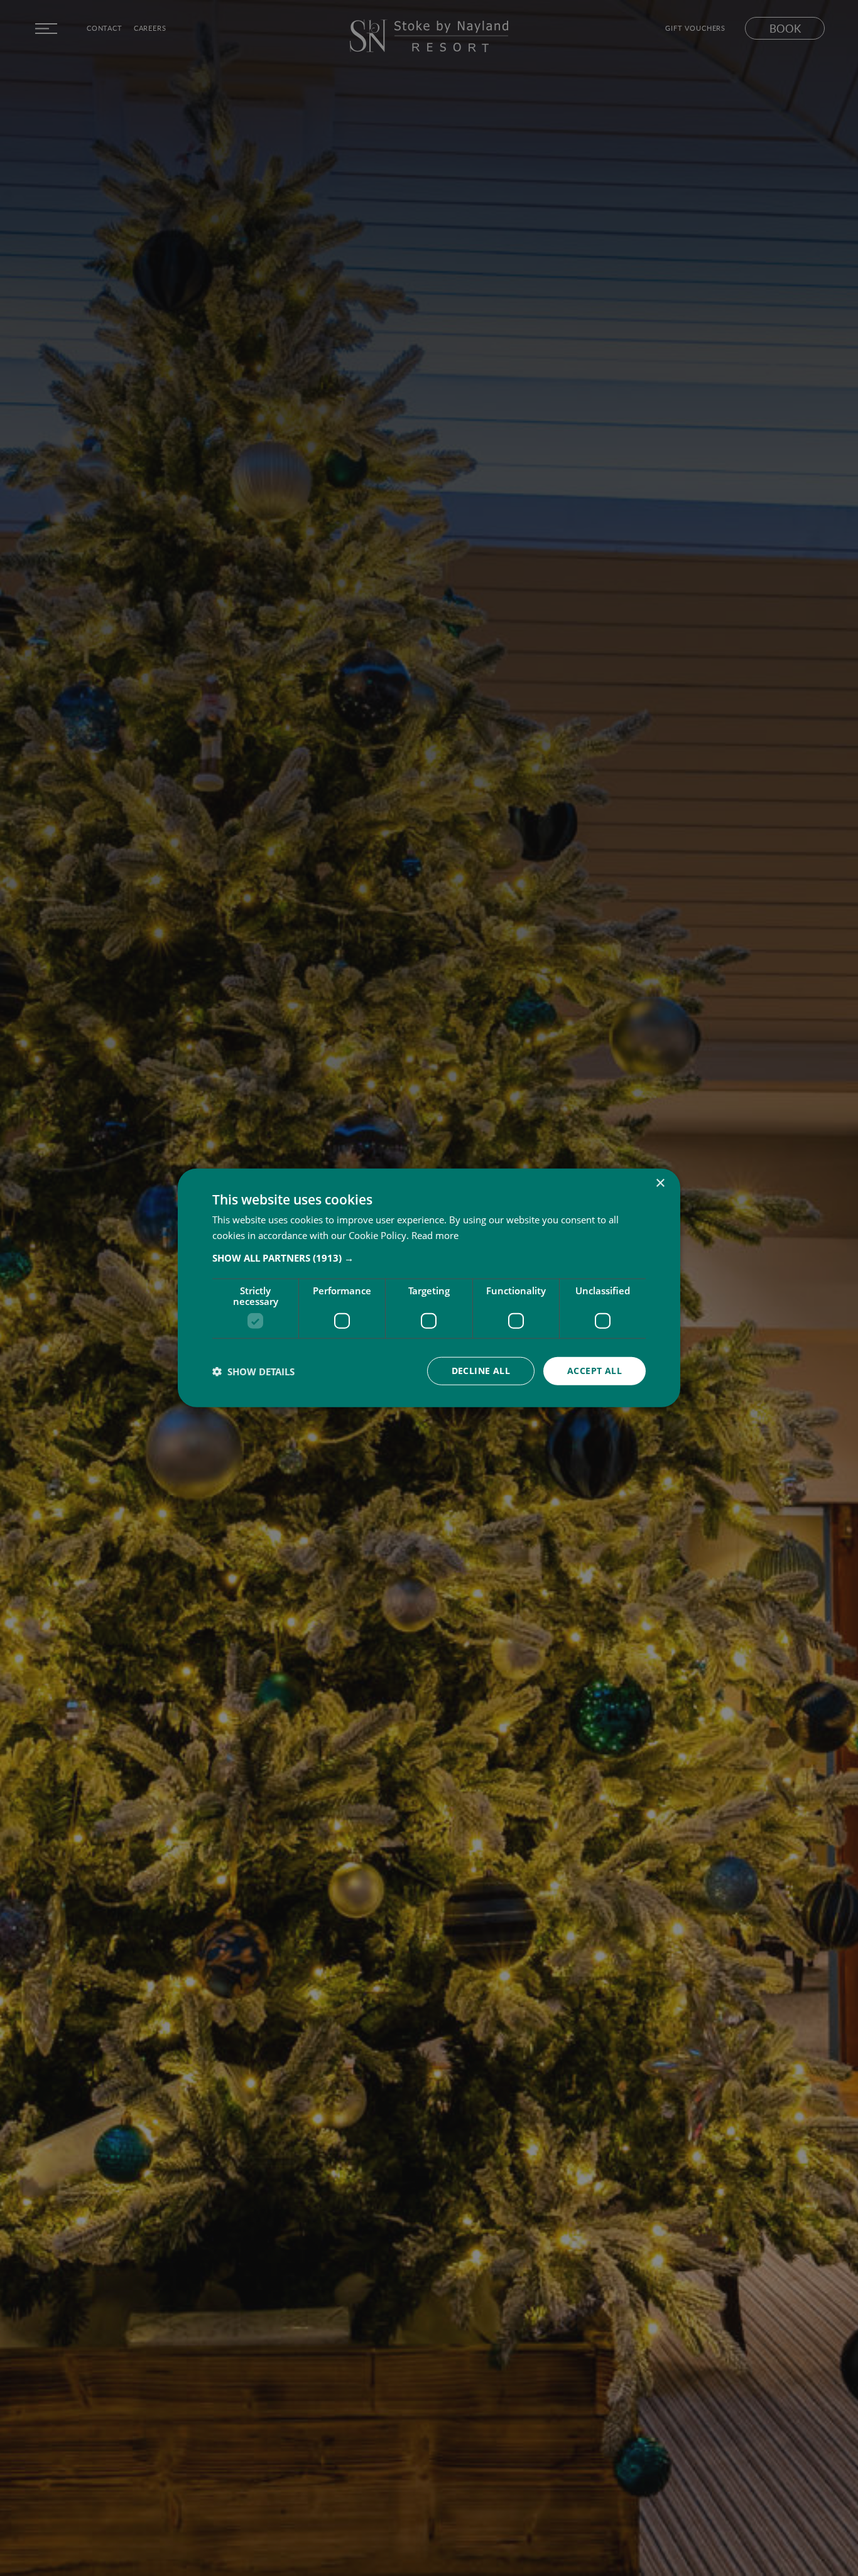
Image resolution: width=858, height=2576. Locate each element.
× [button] (660, 1183)
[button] (429, 1258)
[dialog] (429, 1288)
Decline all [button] (481, 1371)
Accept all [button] (595, 1371)
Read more (435, 1235)
